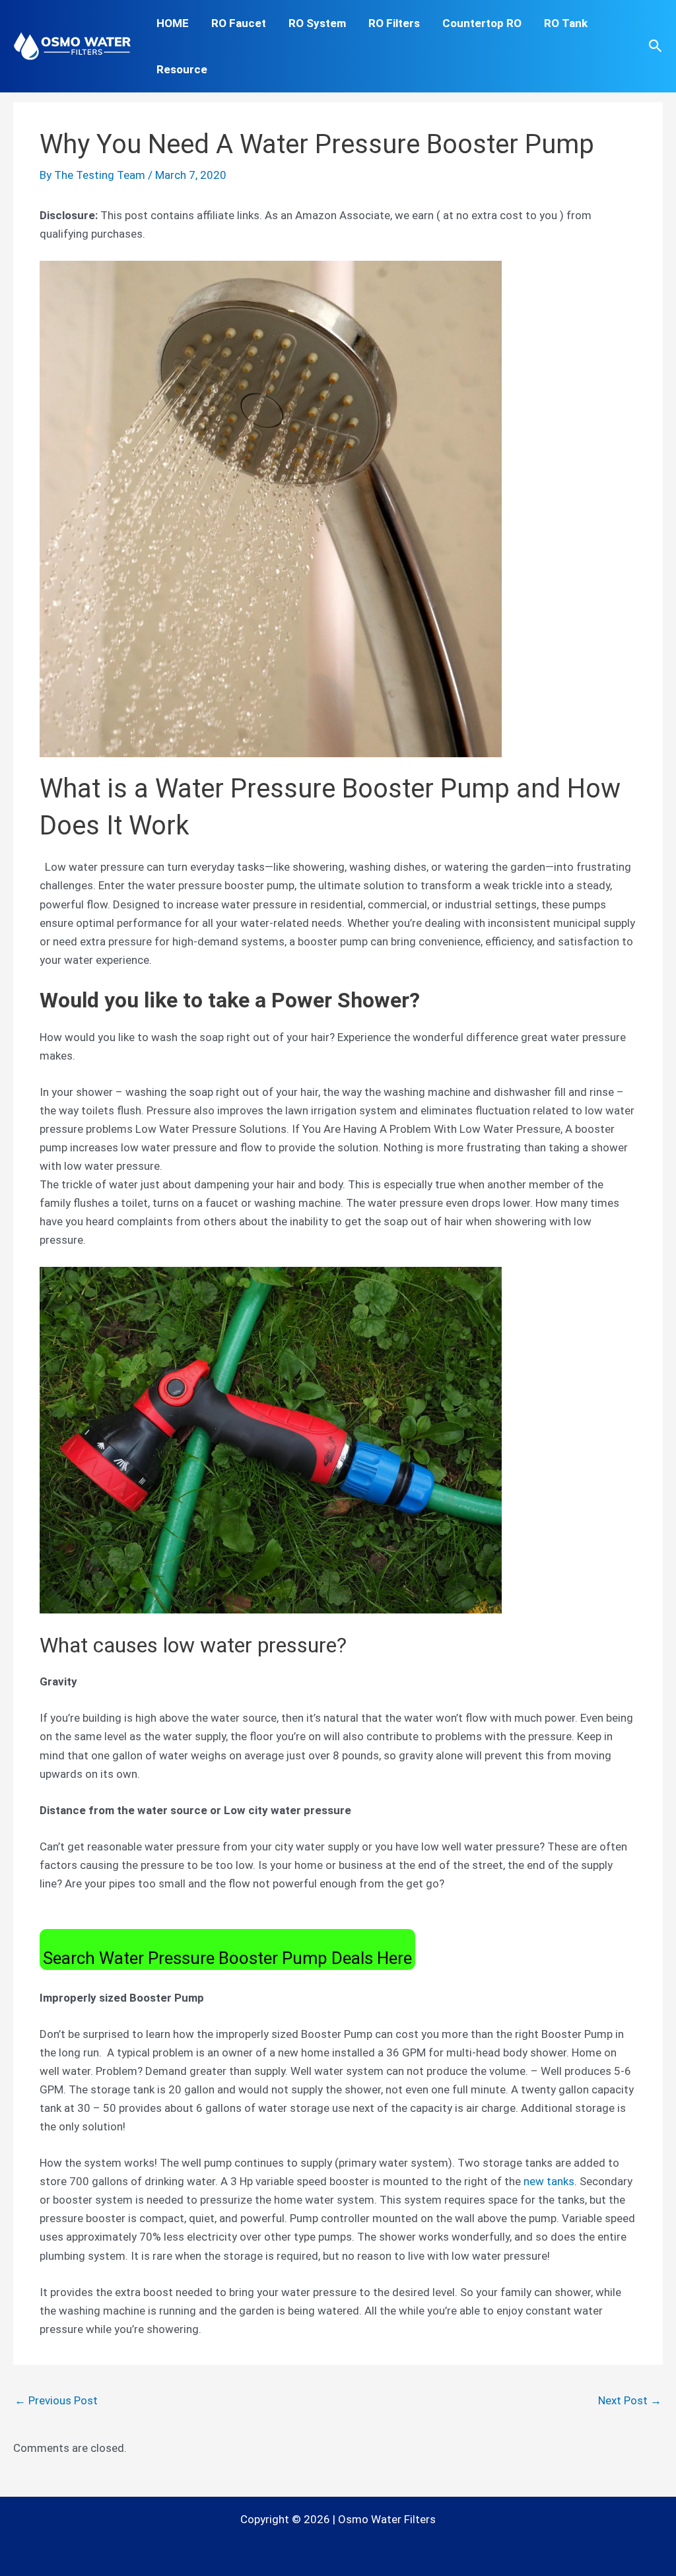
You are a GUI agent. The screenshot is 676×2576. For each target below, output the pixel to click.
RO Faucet (239, 23)
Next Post (630, 2400)
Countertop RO (482, 23)
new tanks (549, 2181)
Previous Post (56, 2400)
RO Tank (566, 23)
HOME (173, 23)
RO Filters (394, 23)
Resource (182, 69)
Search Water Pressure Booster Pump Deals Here (227, 1958)
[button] (656, 46)
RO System (317, 23)
